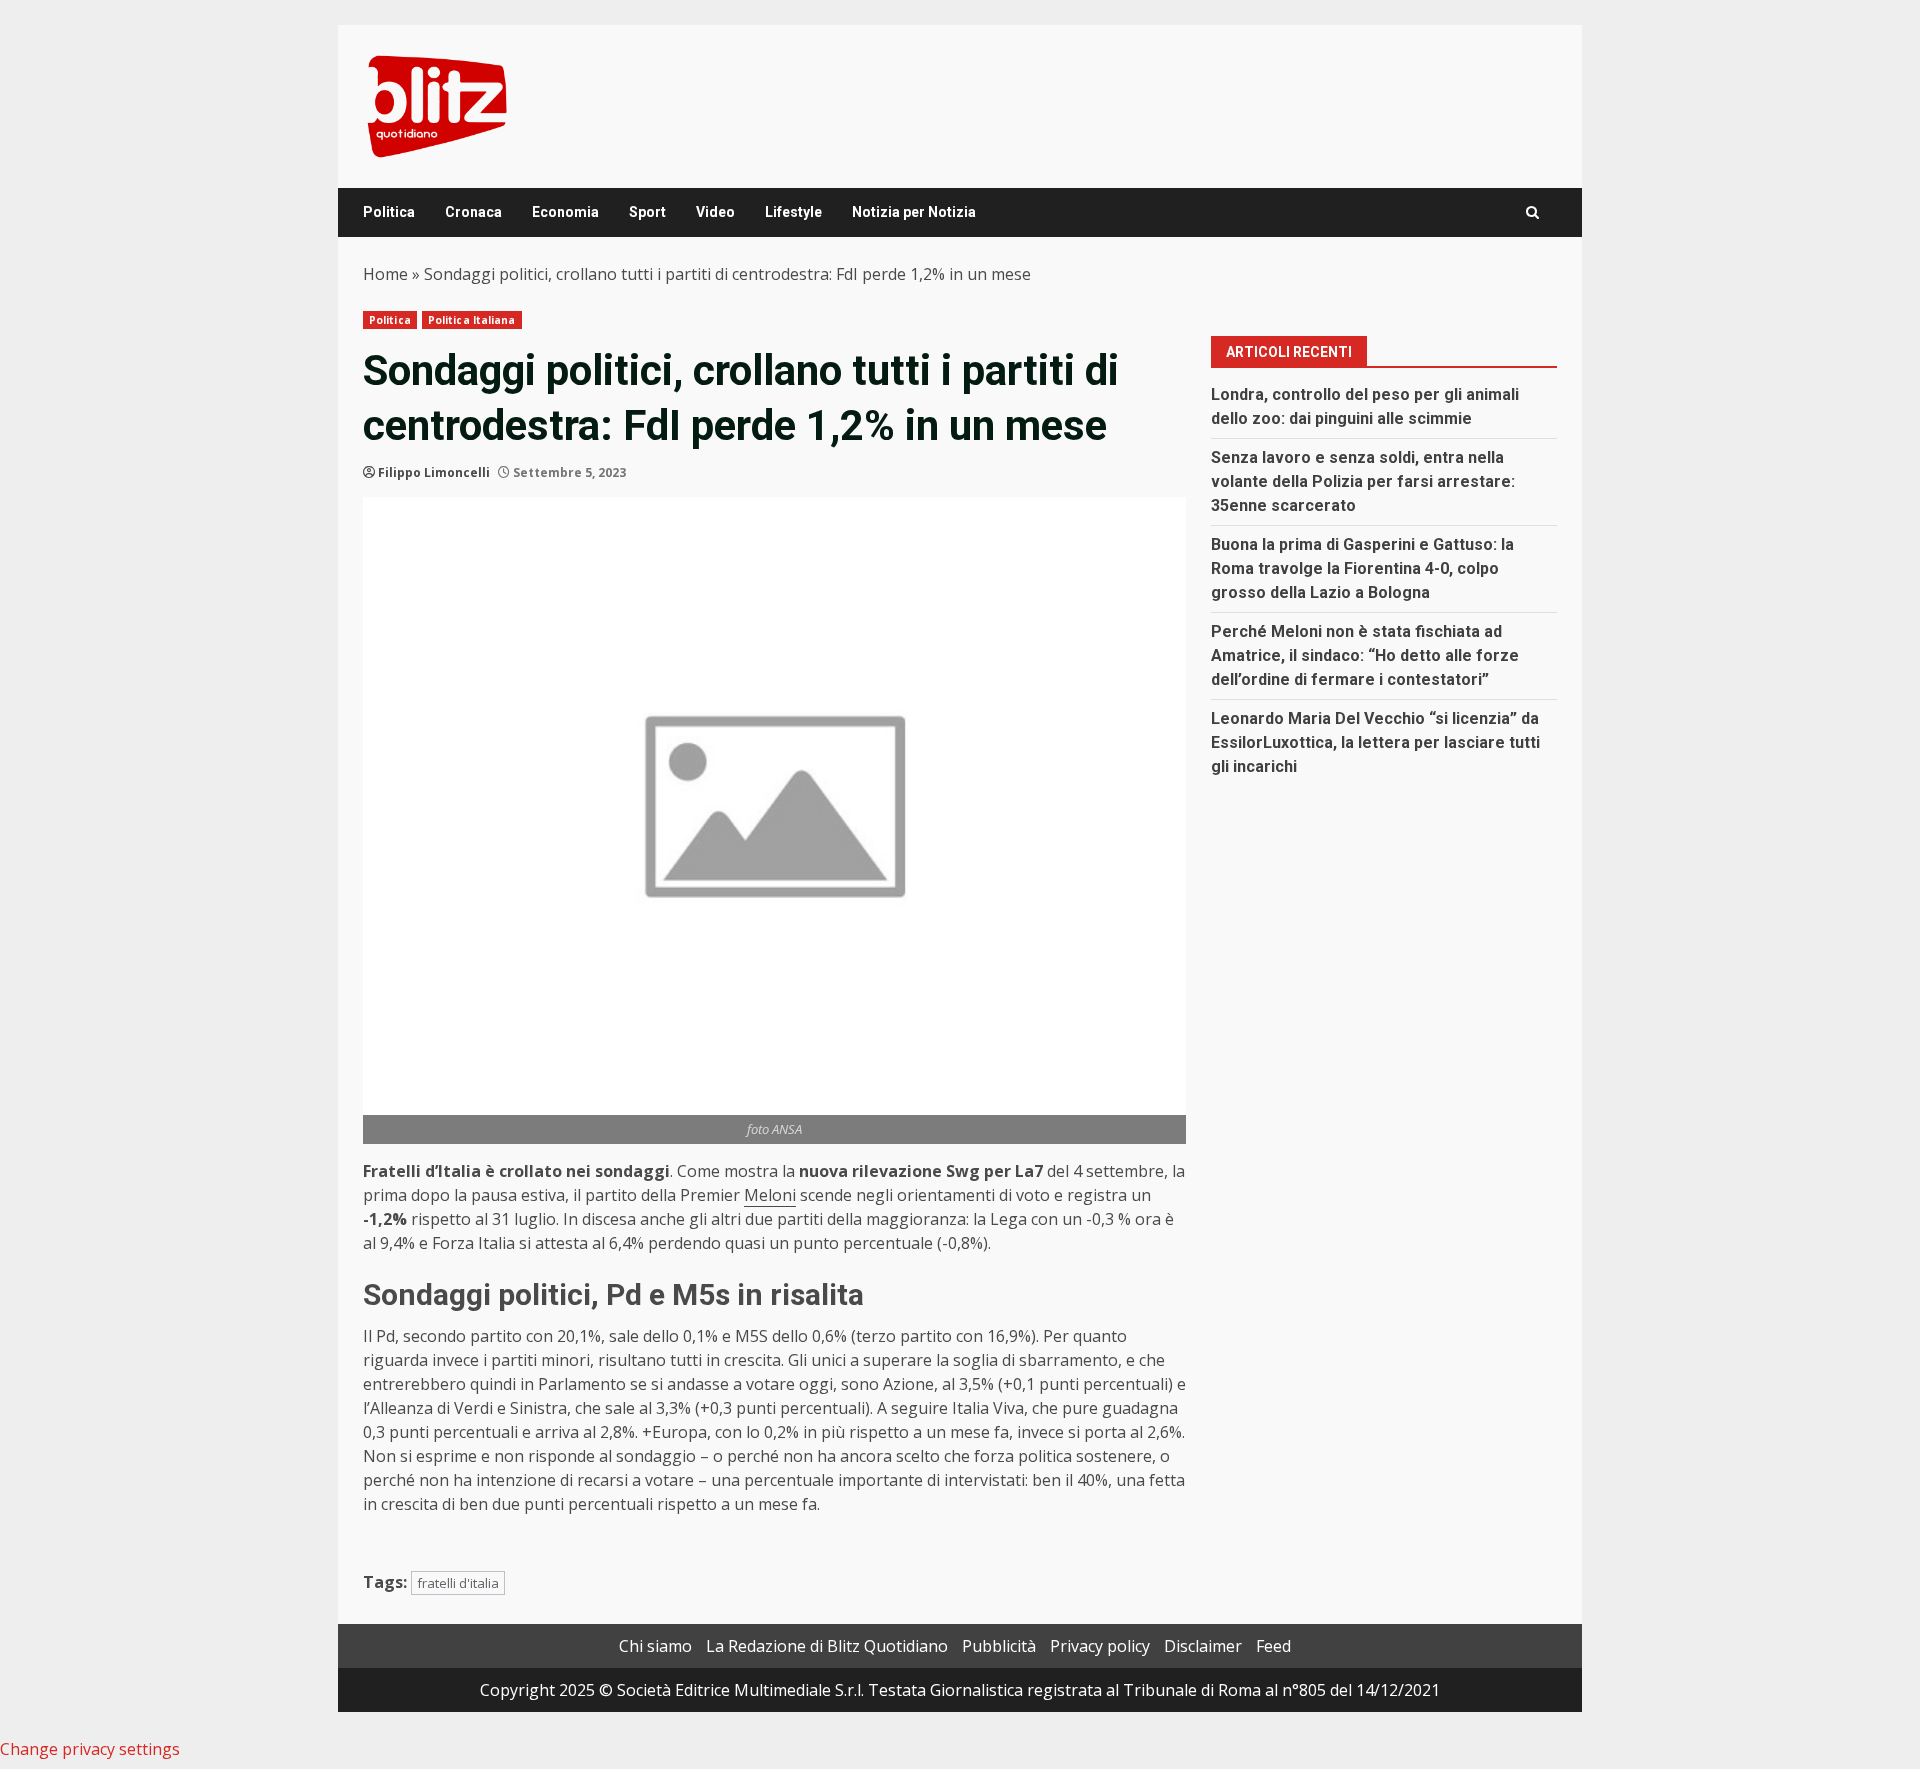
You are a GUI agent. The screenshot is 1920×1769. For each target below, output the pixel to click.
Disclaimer (1203, 1646)
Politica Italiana (472, 320)
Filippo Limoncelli (434, 472)
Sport (647, 212)
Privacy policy (1100, 1646)
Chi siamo (655, 1646)
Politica (389, 212)
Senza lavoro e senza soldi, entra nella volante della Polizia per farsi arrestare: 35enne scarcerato (1363, 481)
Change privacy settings (90, 1749)
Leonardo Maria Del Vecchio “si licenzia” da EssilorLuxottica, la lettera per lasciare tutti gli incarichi (1375, 742)
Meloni (770, 1195)
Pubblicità (999, 1646)
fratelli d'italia (458, 1583)
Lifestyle (793, 212)
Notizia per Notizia (914, 212)
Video (715, 212)
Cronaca (473, 212)
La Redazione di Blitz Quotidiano (827, 1646)
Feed (1273, 1646)
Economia (565, 212)
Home (385, 274)
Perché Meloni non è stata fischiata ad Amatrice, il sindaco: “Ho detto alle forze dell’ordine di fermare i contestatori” (1365, 655)
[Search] (1532, 212)
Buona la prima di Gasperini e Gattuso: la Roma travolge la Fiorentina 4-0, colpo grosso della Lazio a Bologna (1362, 568)
